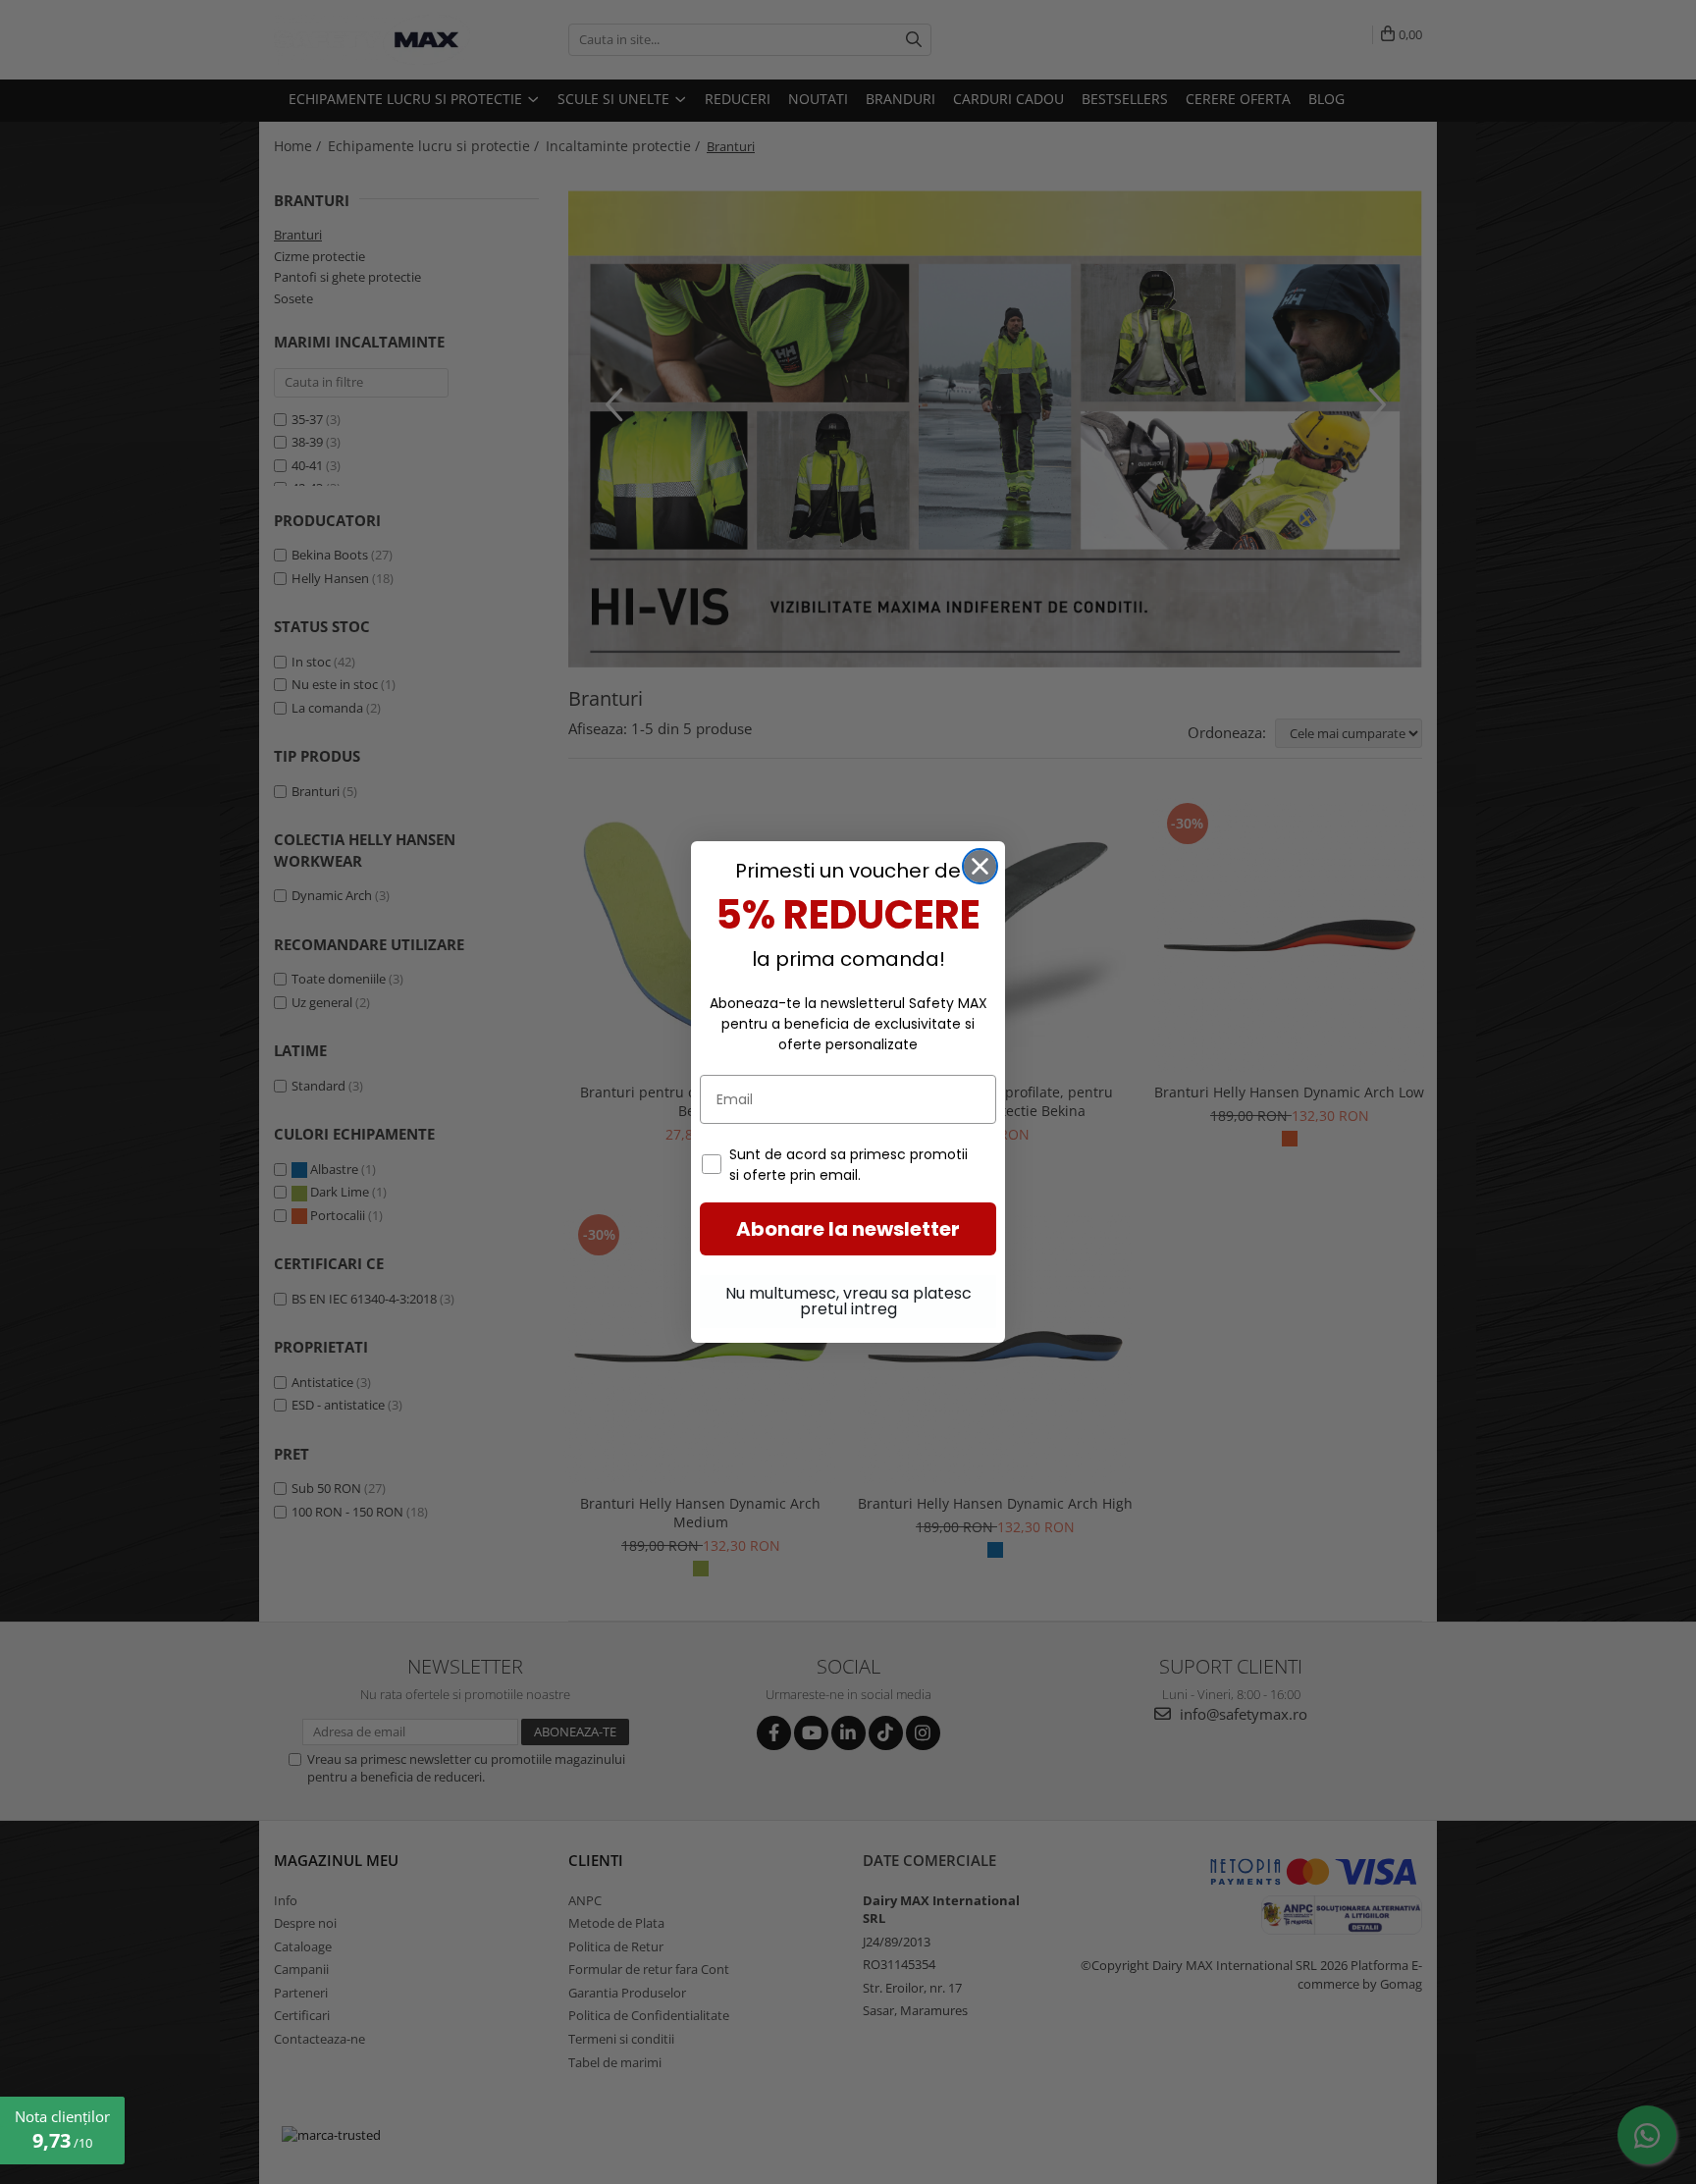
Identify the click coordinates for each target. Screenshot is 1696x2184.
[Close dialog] (980, 866)
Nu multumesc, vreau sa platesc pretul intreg (848, 1301)
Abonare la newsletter (848, 1229)
